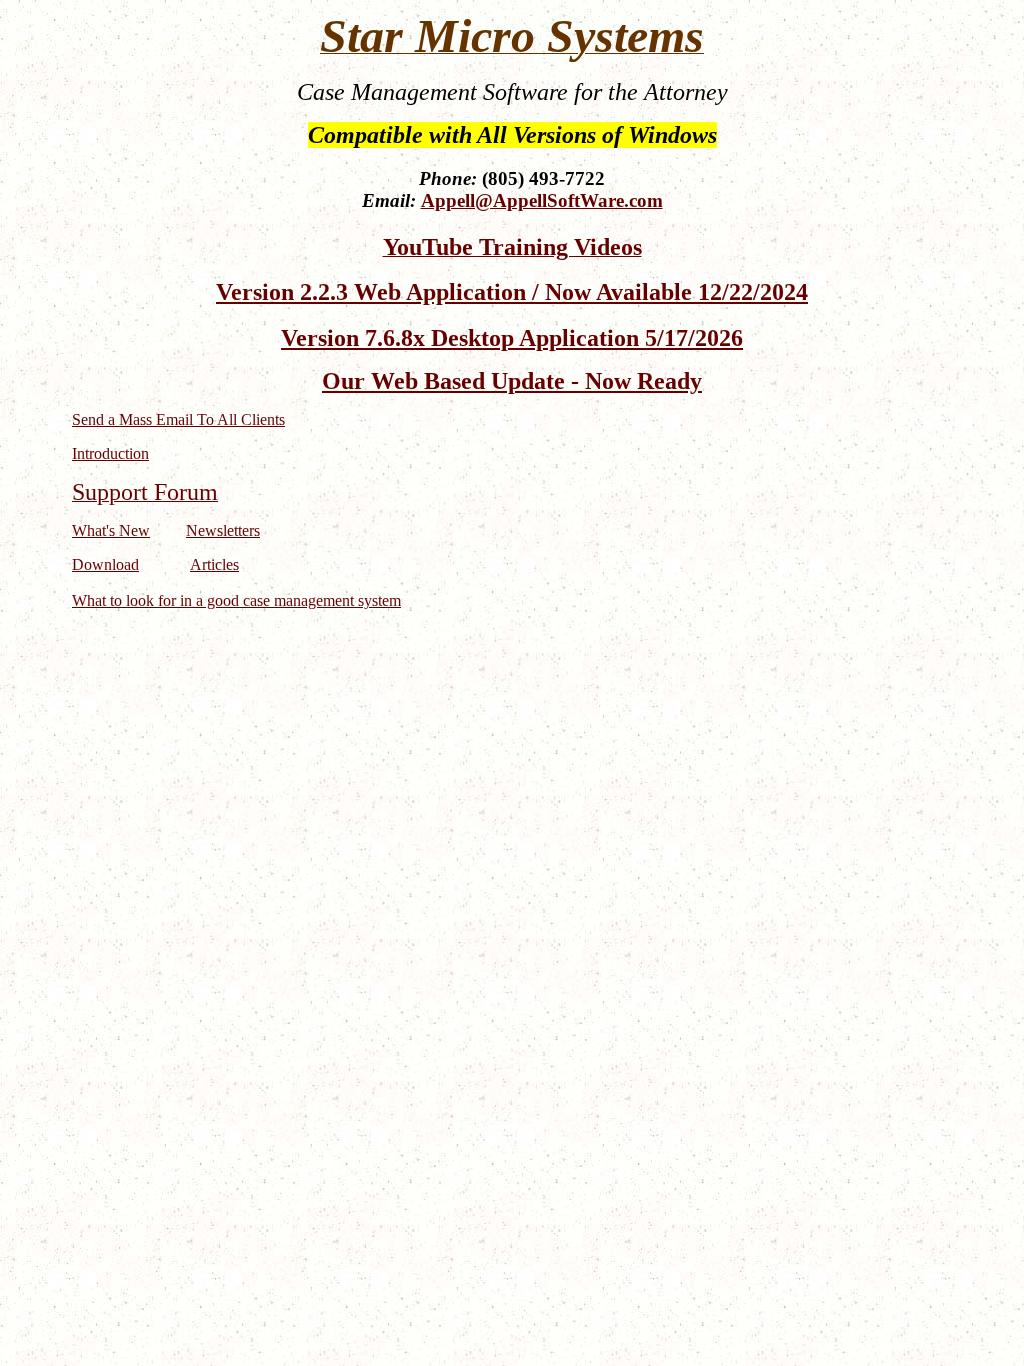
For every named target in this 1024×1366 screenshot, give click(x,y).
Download (105, 564)
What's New (111, 530)
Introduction (110, 453)
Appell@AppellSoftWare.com (542, 200)
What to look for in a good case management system (236, 600)
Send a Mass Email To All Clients (178, 419)
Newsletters (223, 530)
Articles (214, 564)
